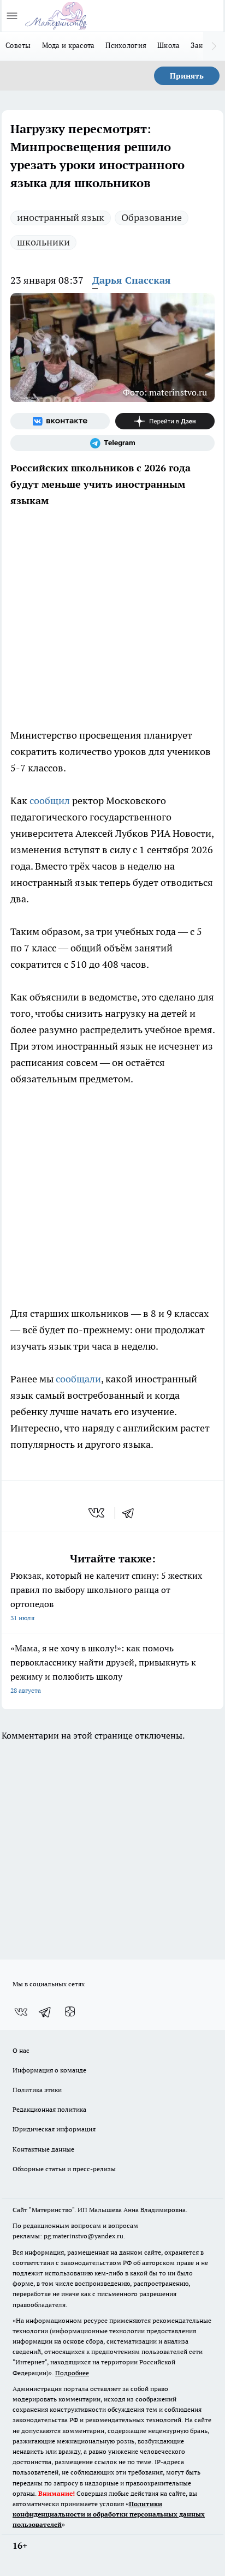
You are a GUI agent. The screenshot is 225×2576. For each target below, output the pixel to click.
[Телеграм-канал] (112, 443)
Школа (168, 45)
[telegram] (132, 1513)
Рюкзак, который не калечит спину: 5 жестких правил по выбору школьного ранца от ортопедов (106, 1596)
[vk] (97, 1513)
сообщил (50, 801)
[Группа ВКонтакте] (60, 421)
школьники (43, 242)
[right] (214, 46)
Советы (18, 45)
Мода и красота (69, 45)
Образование (152, 217)
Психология (126, 45)
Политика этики (37, 2090)
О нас (21, 2050)
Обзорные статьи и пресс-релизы (64, 2169)
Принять (187, 76)
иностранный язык (61, 217)
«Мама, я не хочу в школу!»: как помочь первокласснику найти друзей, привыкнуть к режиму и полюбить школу (103, 1669)
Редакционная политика (49, 2109)
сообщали (78, 1379)
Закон (201, 45)
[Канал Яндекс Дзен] (165, 421)
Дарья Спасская (132, 280)
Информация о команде (49, 2070)
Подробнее (72, 2373)
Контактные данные (43, 2149)
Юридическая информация (54, 2129)
